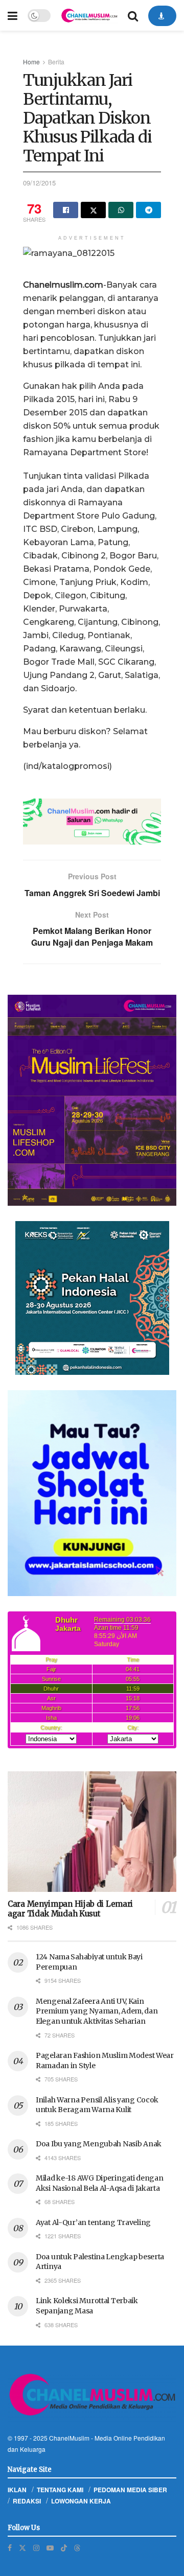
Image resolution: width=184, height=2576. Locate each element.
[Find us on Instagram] (36, 2548)
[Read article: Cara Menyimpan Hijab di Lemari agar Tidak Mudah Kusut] (92, 1832)
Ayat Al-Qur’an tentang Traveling (93, 2222)
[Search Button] (133, 15)
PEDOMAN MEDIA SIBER (130, 2490)
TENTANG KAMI (60, 2490)
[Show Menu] (13, 15)
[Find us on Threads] (77, 2547)
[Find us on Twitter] (22, 2548)
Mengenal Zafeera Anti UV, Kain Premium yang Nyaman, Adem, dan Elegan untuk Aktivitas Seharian (97, 2011)
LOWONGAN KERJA (81, 2501)
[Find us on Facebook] (10, 2548)
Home (31, 62)
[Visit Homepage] (89, 16)
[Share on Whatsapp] (121, 210)
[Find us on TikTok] (64, 2547)
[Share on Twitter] (93, 210)
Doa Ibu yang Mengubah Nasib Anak (99, 2144)
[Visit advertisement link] (92, 822)
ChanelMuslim (69, 2438)
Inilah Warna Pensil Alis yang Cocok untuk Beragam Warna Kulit (97, 2105)
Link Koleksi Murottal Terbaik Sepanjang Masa (87, 2306)
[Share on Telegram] (148, 210)
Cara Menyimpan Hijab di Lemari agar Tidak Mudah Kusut (70, 1909)
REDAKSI (27, 2501)
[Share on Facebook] (66, 210)
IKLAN (17, 2490)
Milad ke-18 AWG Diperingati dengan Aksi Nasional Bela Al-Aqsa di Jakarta (99, 2183)
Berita (56, 62)
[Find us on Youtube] (50, 2548)
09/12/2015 (39, 183)
